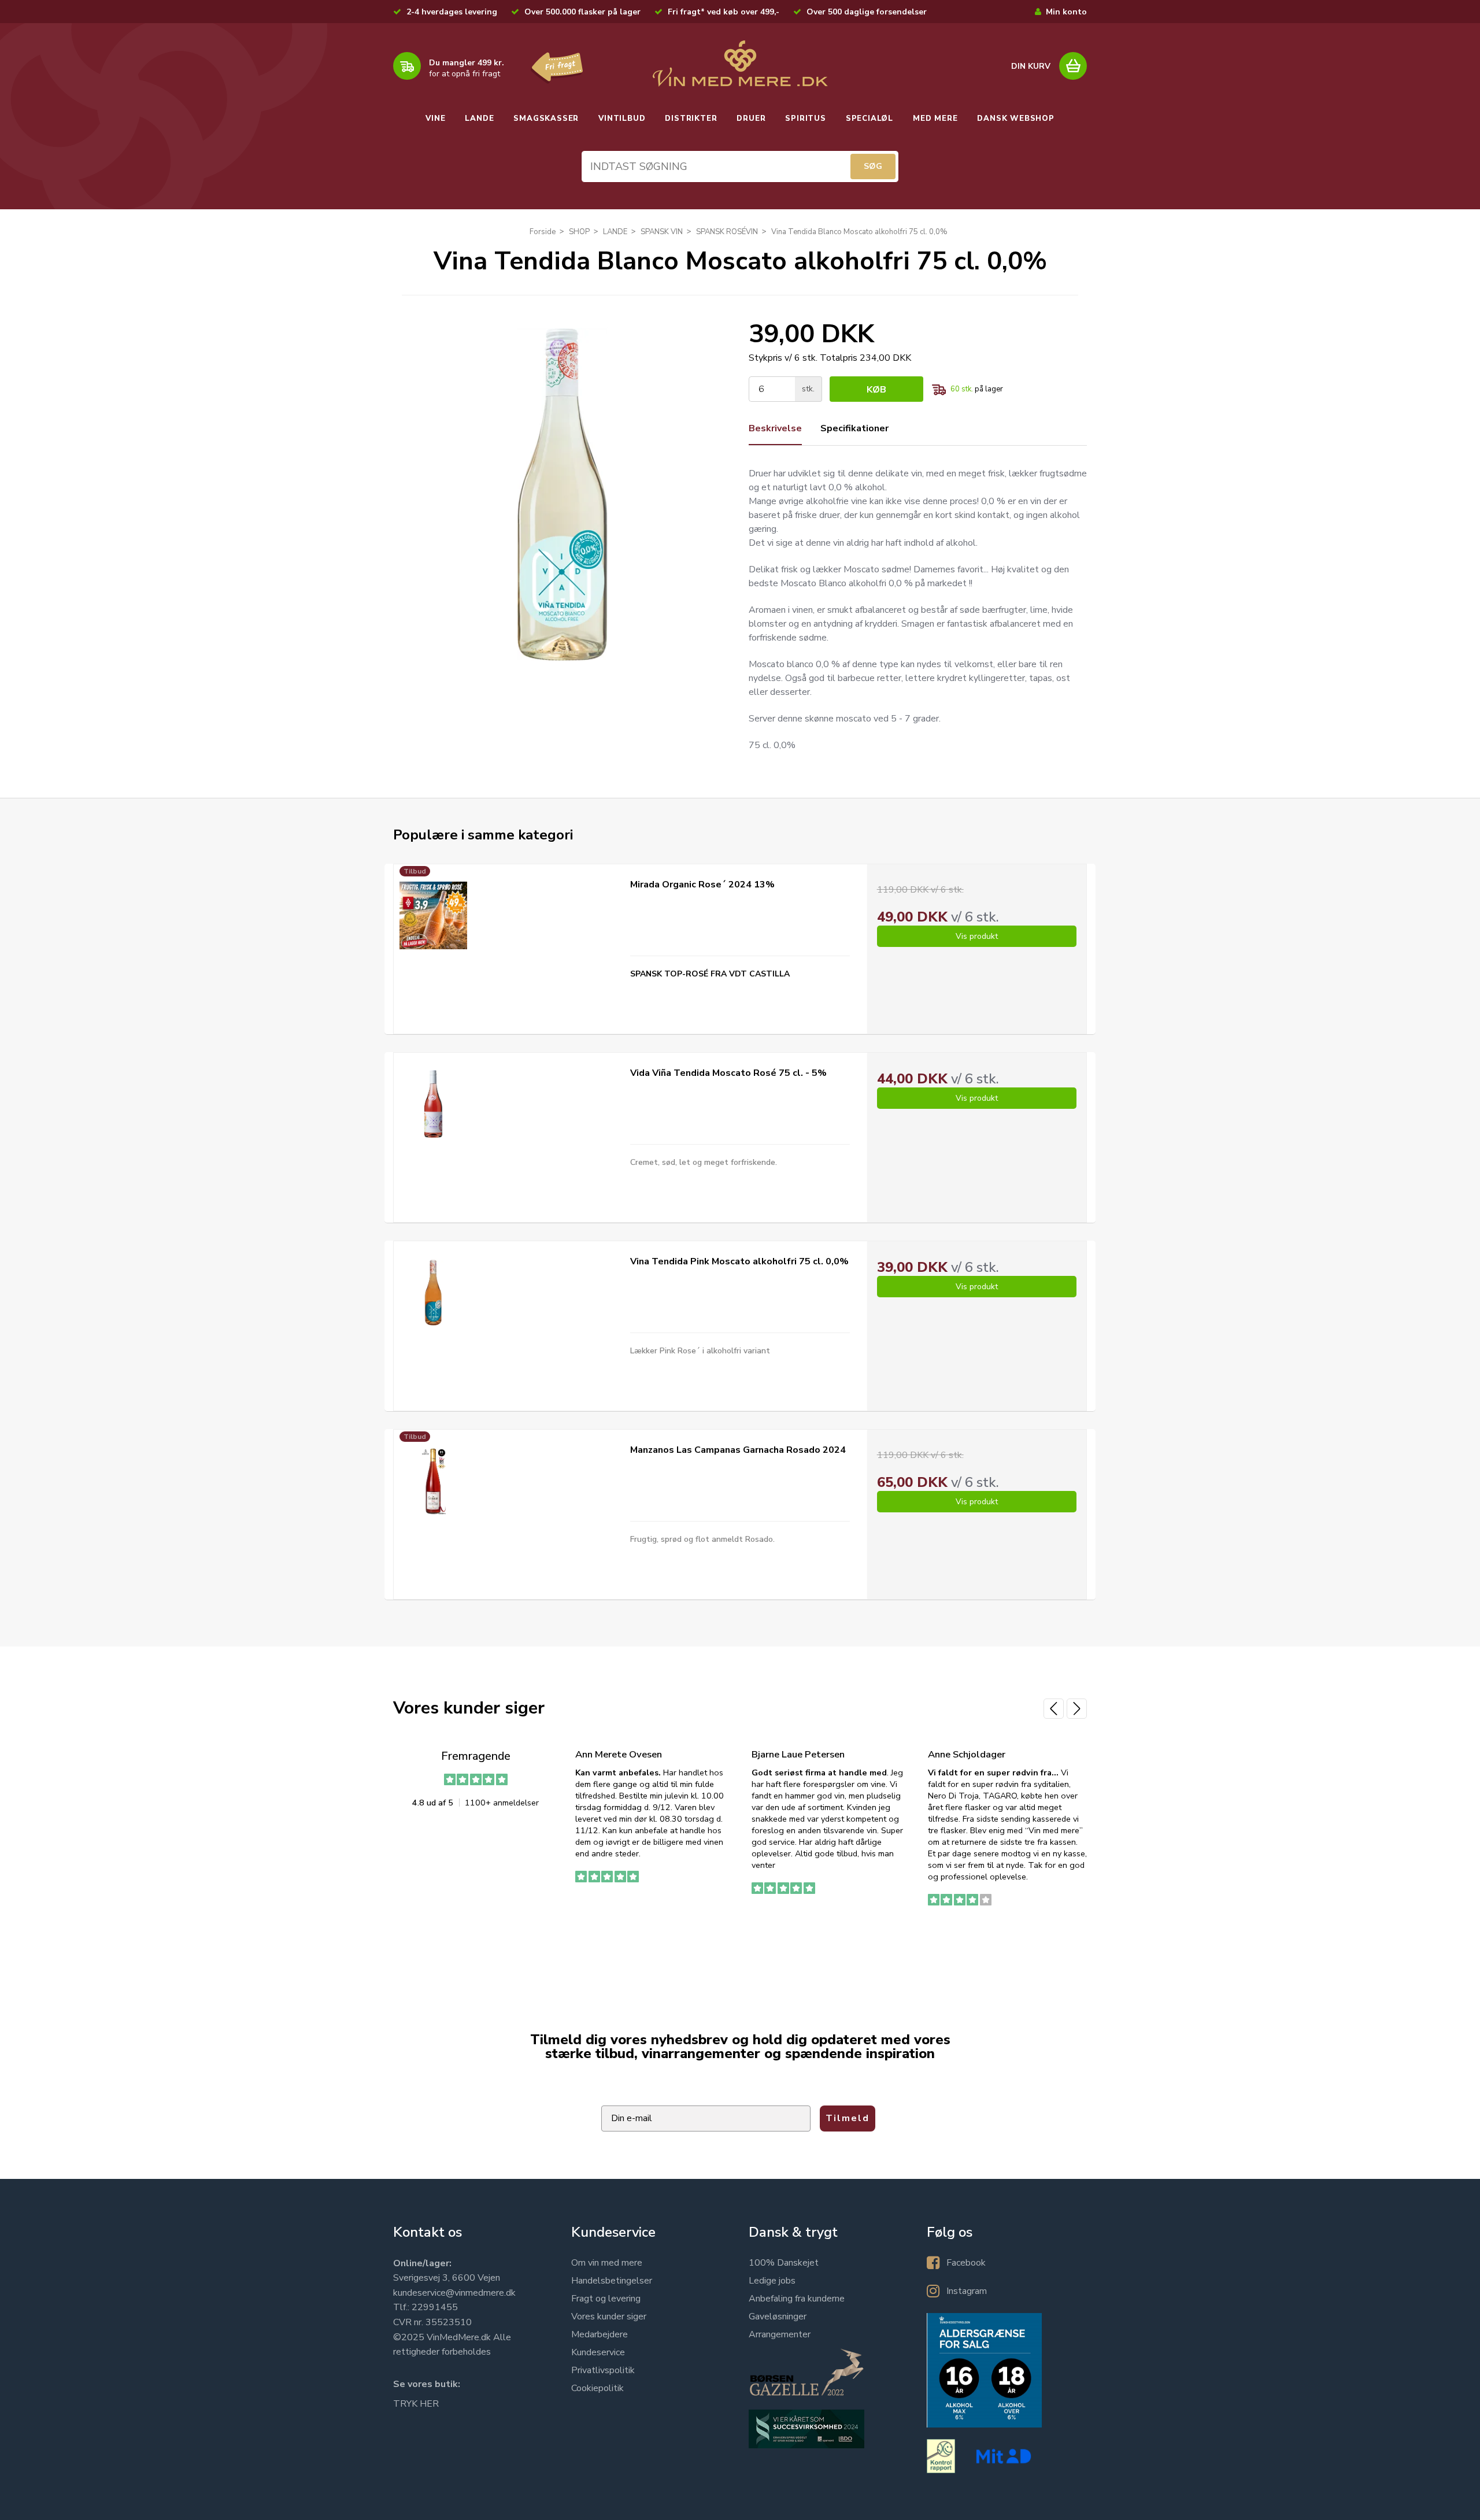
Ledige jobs (772, 2281)
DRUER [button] (751, 119)
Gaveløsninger (778, 2317)
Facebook (966, 2263)
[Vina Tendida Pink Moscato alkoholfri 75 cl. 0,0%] (433, 1292)
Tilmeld (848, 2118)
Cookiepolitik (597, 2388)
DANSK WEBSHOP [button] (1015, 119)
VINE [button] (435, 119)
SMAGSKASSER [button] (546, 119)
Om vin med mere (607, 2263)
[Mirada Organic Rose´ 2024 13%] (433, 915)
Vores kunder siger (609, 2317)
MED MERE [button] (935, 119)
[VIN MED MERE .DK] (740, 64)
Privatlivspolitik (603, 2370)
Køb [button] (876, 390)
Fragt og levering (606, 2299)
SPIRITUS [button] (805, 119)
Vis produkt (977, 936)
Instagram (967, 2291)
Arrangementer (780, 2334)
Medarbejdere (600, 2334)
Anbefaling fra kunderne (797, 2299)
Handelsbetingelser (612, 2281)
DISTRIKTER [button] (691, 119)
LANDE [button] (479, 119)
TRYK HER (416, 2404)
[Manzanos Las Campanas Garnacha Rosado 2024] (433, 1481)
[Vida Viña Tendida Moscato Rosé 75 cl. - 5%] (433, 1104)
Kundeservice (598, 2352)
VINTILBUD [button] (622, 119)
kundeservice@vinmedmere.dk (454, 2293)
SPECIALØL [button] (869, 119)
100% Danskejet (784, 2263)
